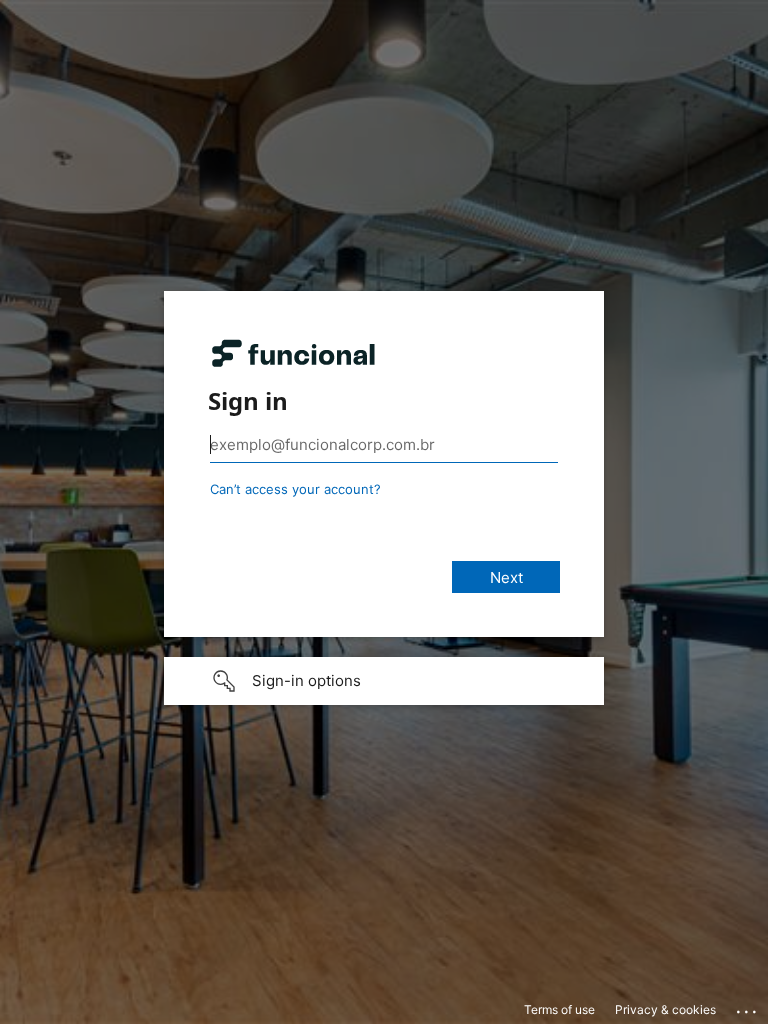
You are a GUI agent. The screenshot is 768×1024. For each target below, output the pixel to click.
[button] (384, 681)
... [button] (748, 1007)
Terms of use (559, 1009)
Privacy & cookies (665, 1009)
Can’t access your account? (295, 489)
